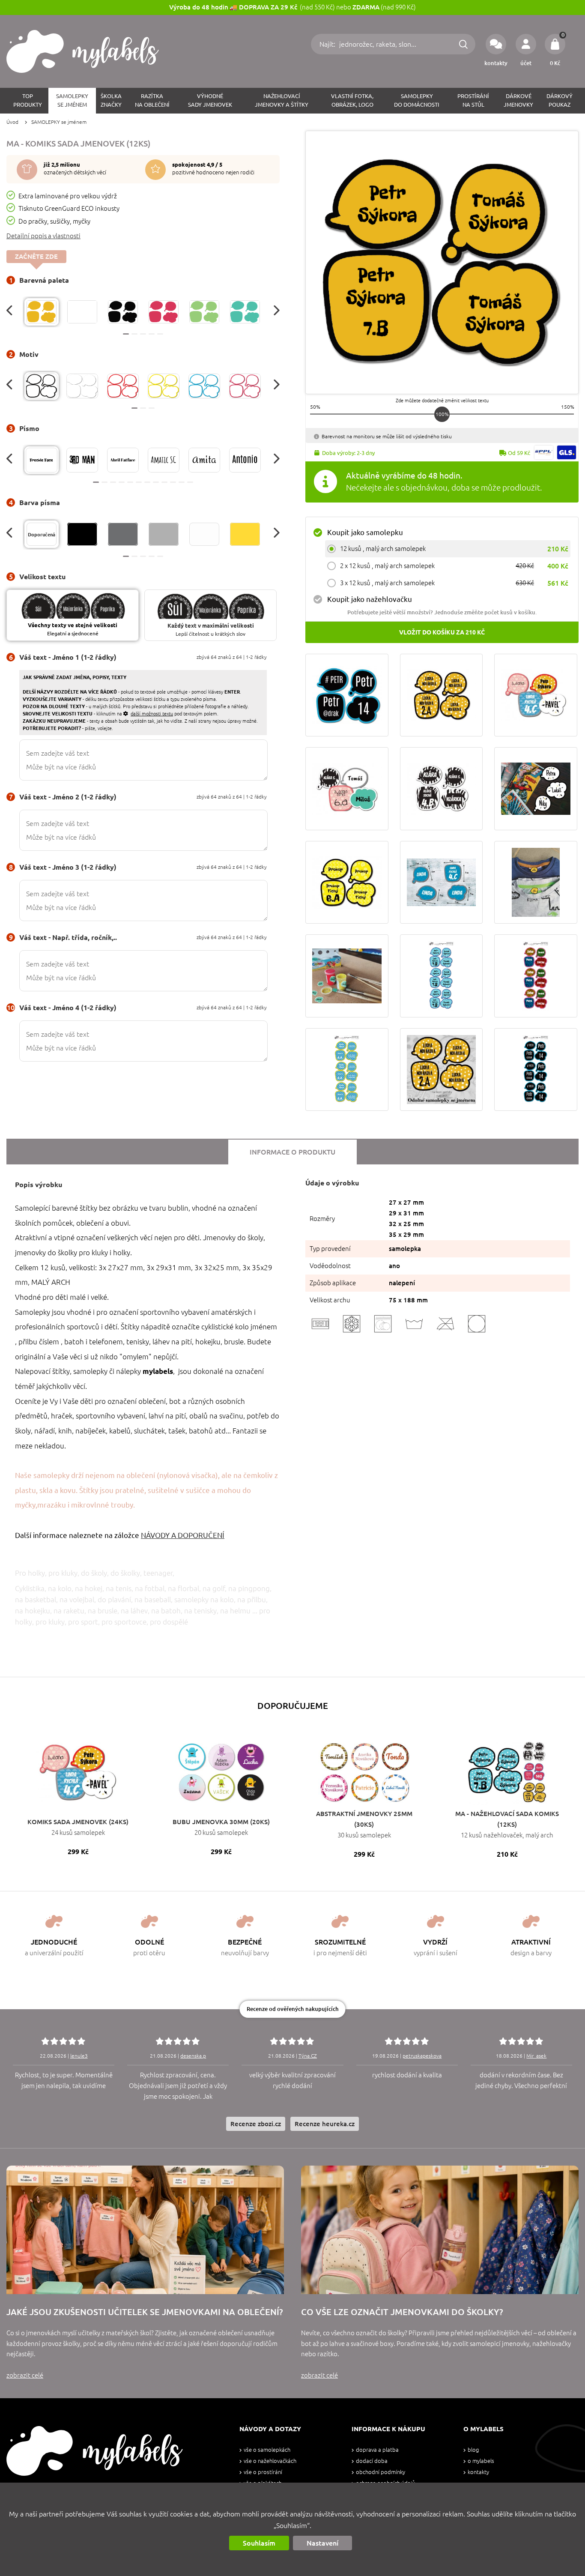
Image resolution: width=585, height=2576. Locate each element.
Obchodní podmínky (381, 2472)
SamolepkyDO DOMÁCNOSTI (417, 100)
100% (442, 414)
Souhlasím (259, 2543)
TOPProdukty (28, 100)
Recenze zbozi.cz (256, 2124)
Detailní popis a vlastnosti (43, 236)
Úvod (12, 122)
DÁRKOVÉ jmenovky (518, 100)
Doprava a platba (377, 2450)
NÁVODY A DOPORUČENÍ (183, 1535)
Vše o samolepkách (267, 2450)
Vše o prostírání (263, 2472)
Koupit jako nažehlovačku (370, 599)
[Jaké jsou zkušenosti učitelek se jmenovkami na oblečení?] (145, 2230)
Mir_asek (536, 2056)
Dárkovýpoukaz (560, 100)
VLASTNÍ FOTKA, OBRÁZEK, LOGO (352, 100)
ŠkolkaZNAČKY (111, 100)
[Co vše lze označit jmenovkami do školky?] (440, 2230)
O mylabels (481, 2461)
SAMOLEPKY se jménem (59, 122)
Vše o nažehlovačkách (270, 2461)
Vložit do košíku (442, 632)
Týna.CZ (308, 2056)
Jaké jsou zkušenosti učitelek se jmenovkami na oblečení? (145, 2312)
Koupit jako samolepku (365, 532)
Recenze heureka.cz (325, 2124)
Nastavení (322, 2543)
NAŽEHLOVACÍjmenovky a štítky (282, 100)
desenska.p (193, 2056)
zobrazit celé (25, 2375)
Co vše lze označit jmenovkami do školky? (402, 2312)
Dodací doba (372, 2461)
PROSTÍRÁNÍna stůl (473, 100)
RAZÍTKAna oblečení (152, 100)
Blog (473, 2450)
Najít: (328, 44)
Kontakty (478, 2472)
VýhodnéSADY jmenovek (210, 100)
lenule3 (79, 2056)
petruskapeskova (422, 2056)
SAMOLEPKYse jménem (72, 100)
